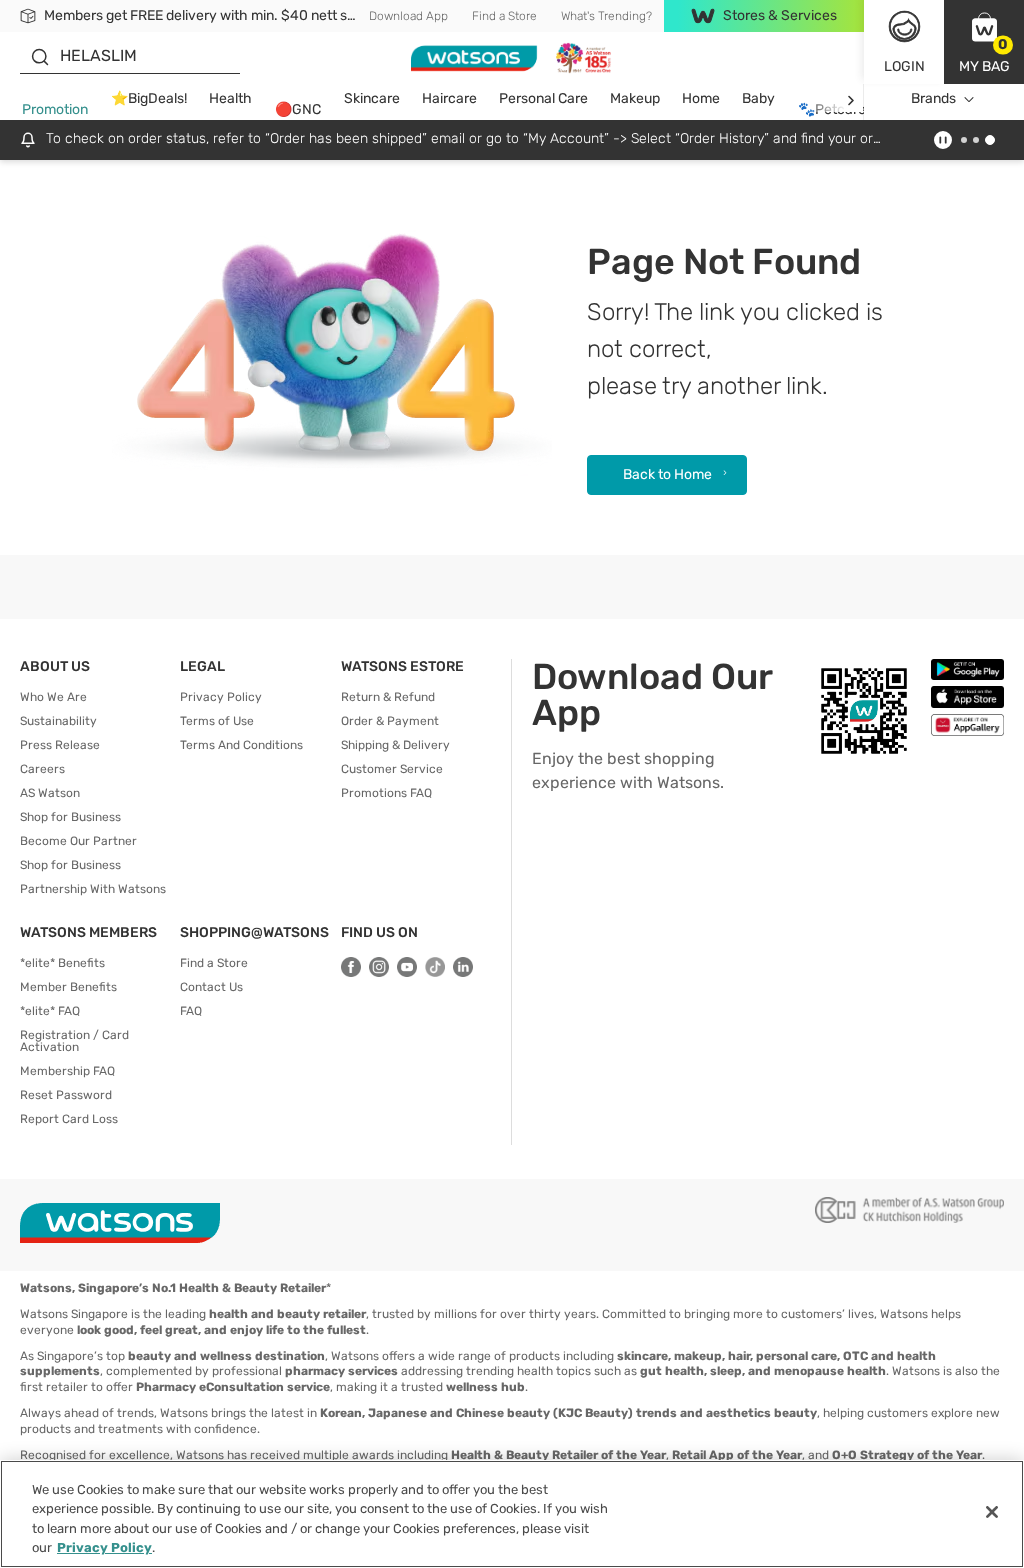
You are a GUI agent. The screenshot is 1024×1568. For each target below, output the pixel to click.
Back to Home (667, 474)
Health (230, 98)
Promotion (55, 109)
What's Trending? (606, 16)
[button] (984, 42)
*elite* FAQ (50, 1011)
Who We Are (53, 697)
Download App (408, 16)
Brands (933, 98)
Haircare (449, 98)
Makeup (635, 98)
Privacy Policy (221, 697)
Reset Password (66, 1095)
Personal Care (543, 98)
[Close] (992, 1512)
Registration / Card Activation (74, 1041)
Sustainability (58, 721)
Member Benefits (68, 987)
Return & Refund (388, 697)
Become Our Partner (78, 841)
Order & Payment (390, 721)
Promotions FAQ (386, 793)
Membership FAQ (67, 1071)
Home (701, 98)
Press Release (60, 745)
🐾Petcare (832, 109)
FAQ (191, 1011)
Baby (758, 98)
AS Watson (50, 793)
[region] (512, 1514)
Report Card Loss (69, 1119)
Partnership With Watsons (93, 889)
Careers (42, 769)
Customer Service (392, 769)
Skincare (372, 98)
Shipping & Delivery (395, 745)
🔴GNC (298, 109)
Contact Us (211, 987)
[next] (850, 99)
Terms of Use (217, 721)
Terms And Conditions (241, 745)
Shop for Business (70, 817)
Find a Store (504, 16)
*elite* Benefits (62, 963)
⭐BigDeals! (149, 98)
